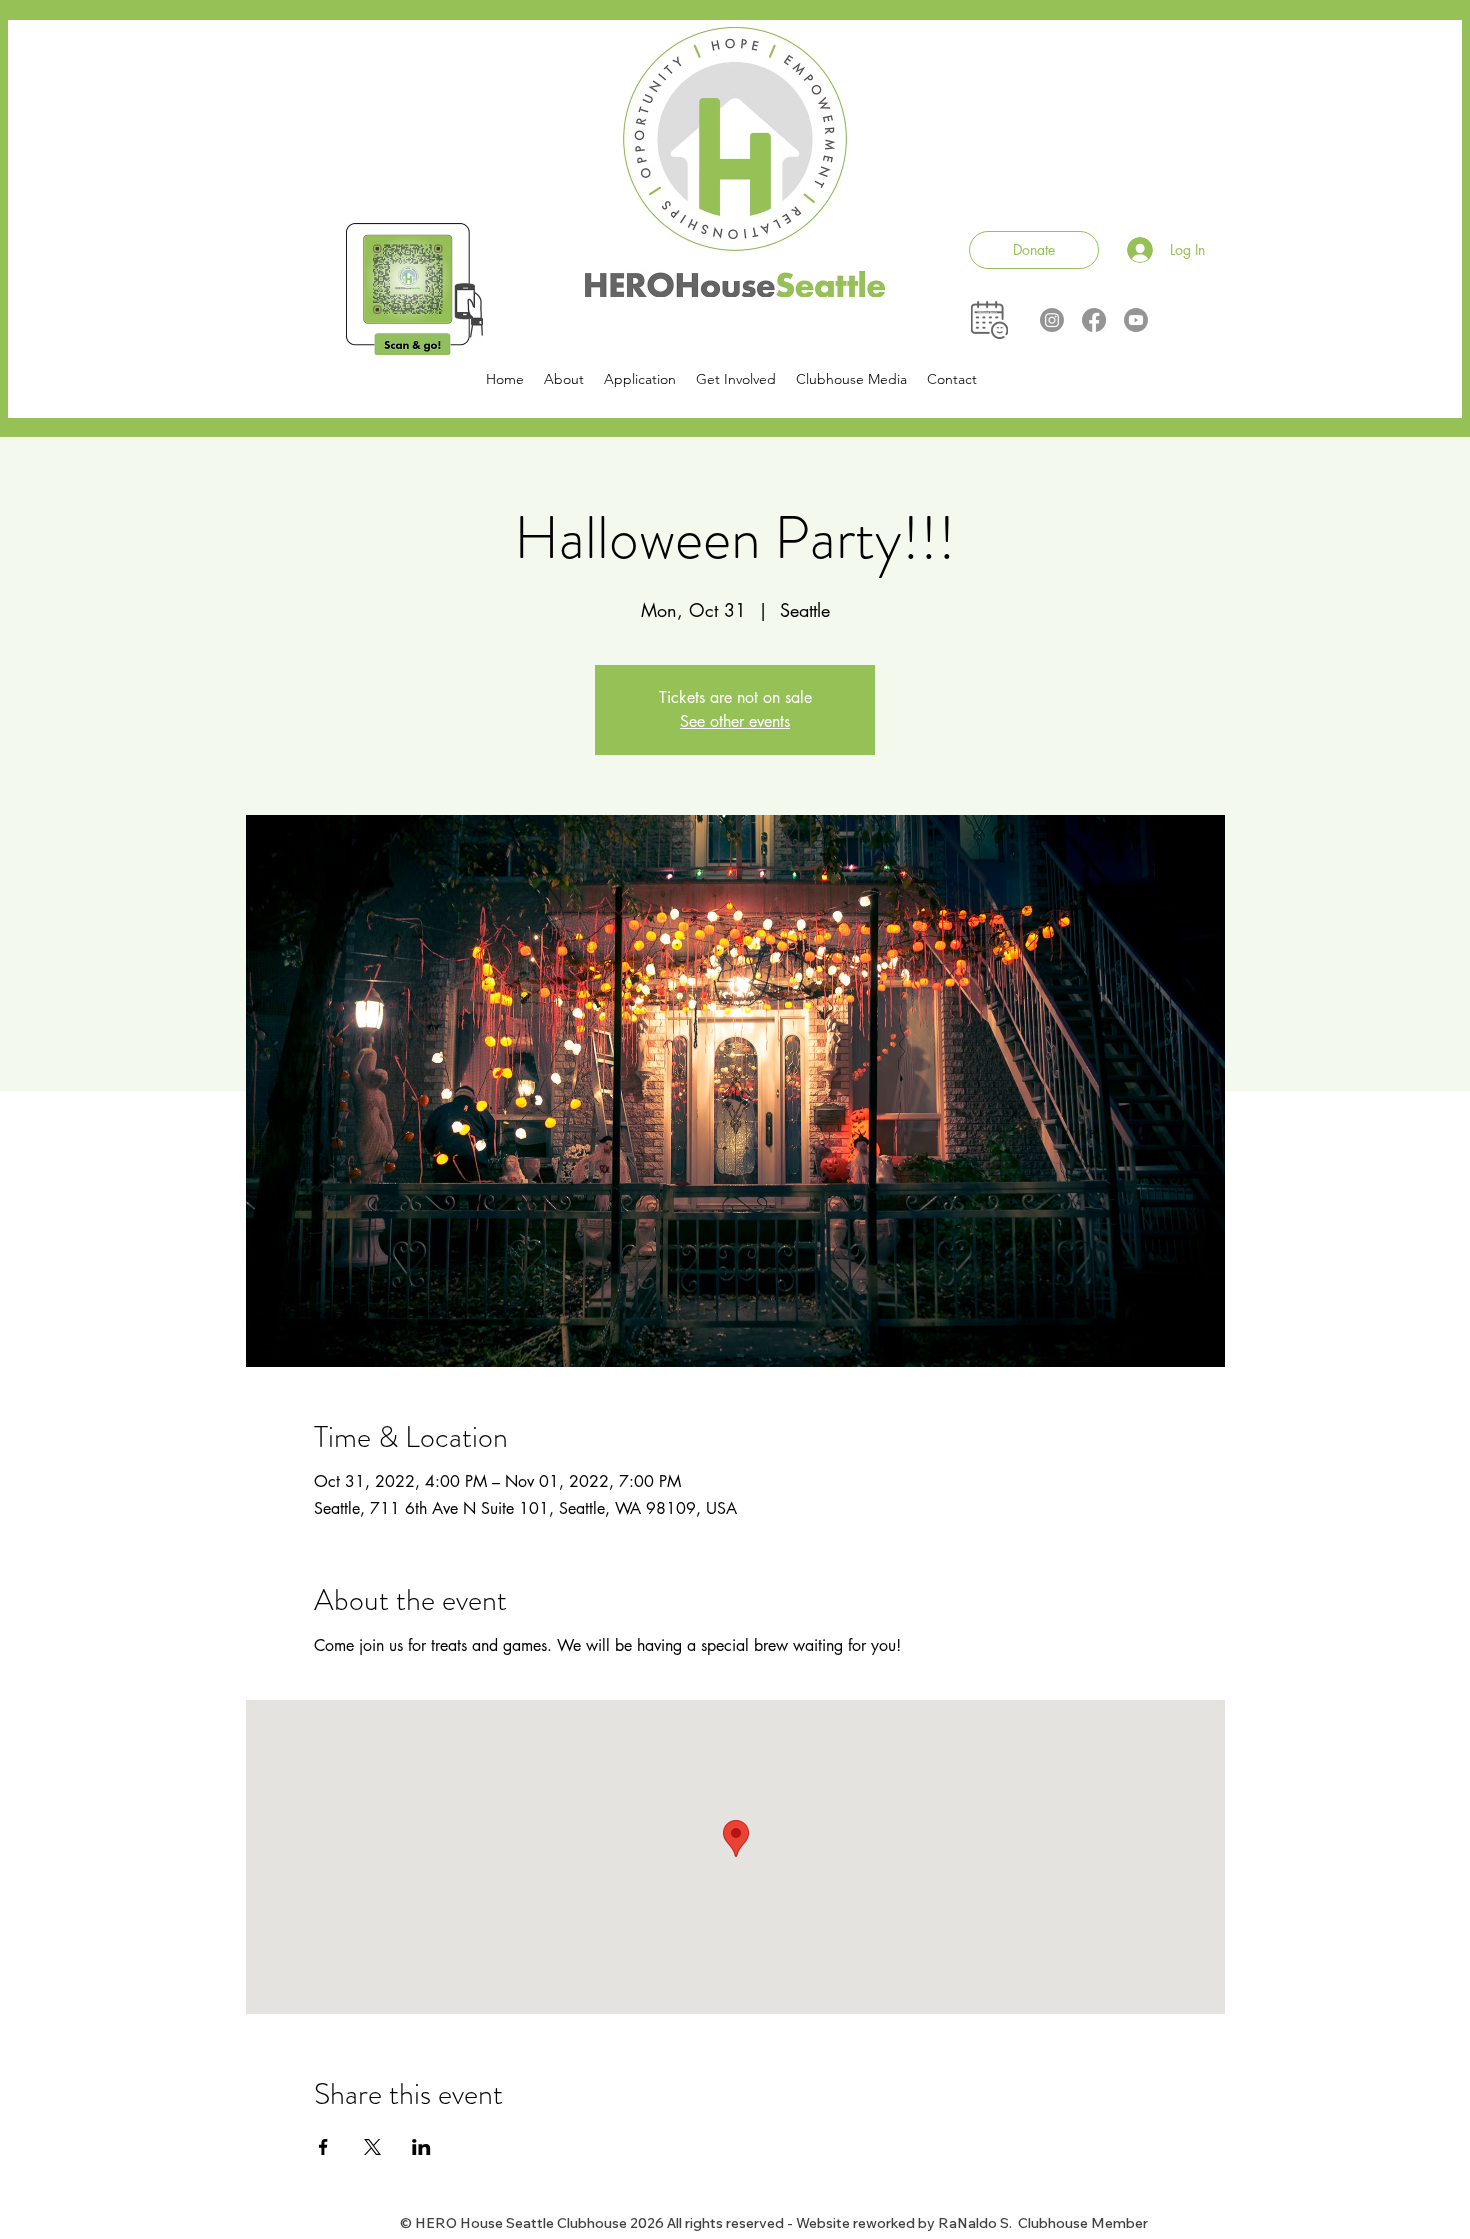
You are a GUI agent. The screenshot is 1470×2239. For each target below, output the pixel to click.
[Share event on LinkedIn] (421, 2147)
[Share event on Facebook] (323, 2147)
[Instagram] (1052, 320)
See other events (735, 721)
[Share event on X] (372, 2147)
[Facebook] (1094, 320)
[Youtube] (1136, 320)
